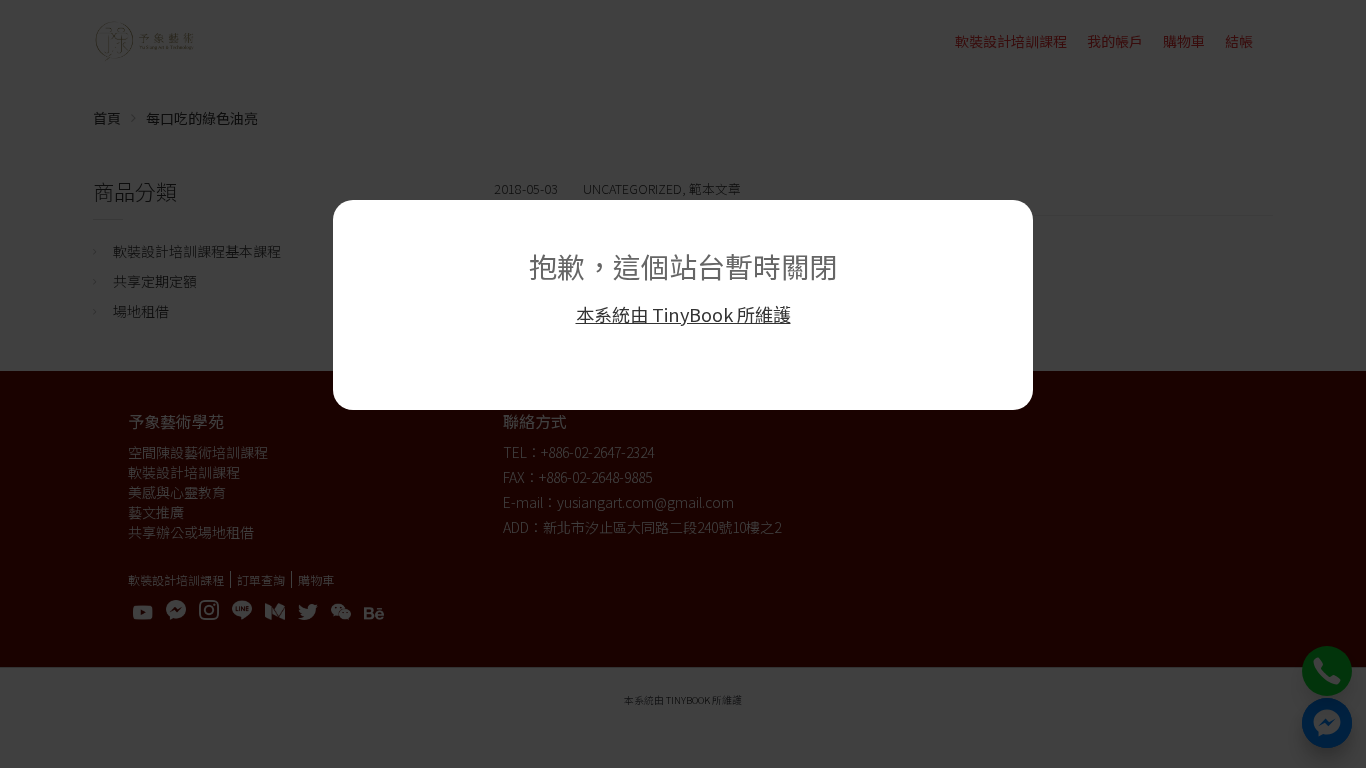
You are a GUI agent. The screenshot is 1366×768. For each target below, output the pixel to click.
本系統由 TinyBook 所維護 (683, 314)
